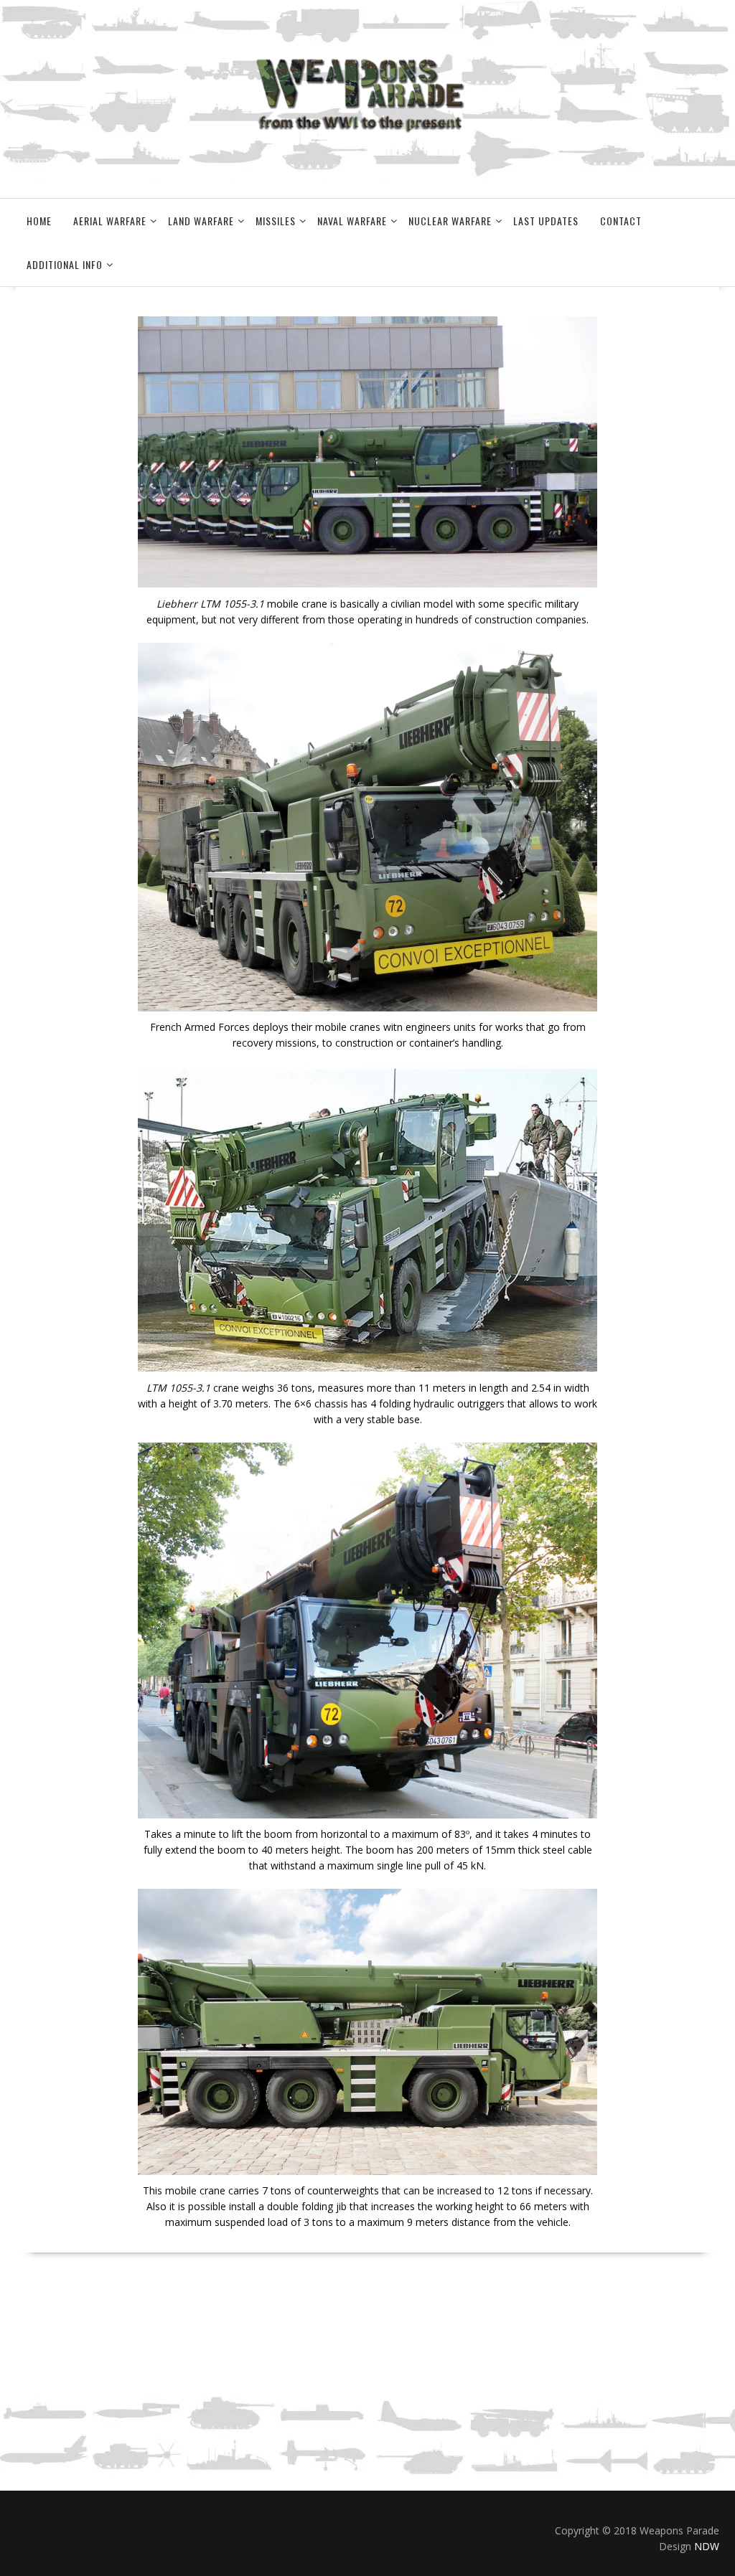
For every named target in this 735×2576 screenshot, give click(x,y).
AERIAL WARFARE (110, 221)
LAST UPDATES (546, 221)
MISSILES (276, 221)
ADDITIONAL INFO (65, 264)
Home (39, 221)
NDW (707, 2546)
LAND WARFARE (201, 221)
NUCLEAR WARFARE (450, 221)
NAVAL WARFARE (352, 221)
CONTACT (621, 221)
